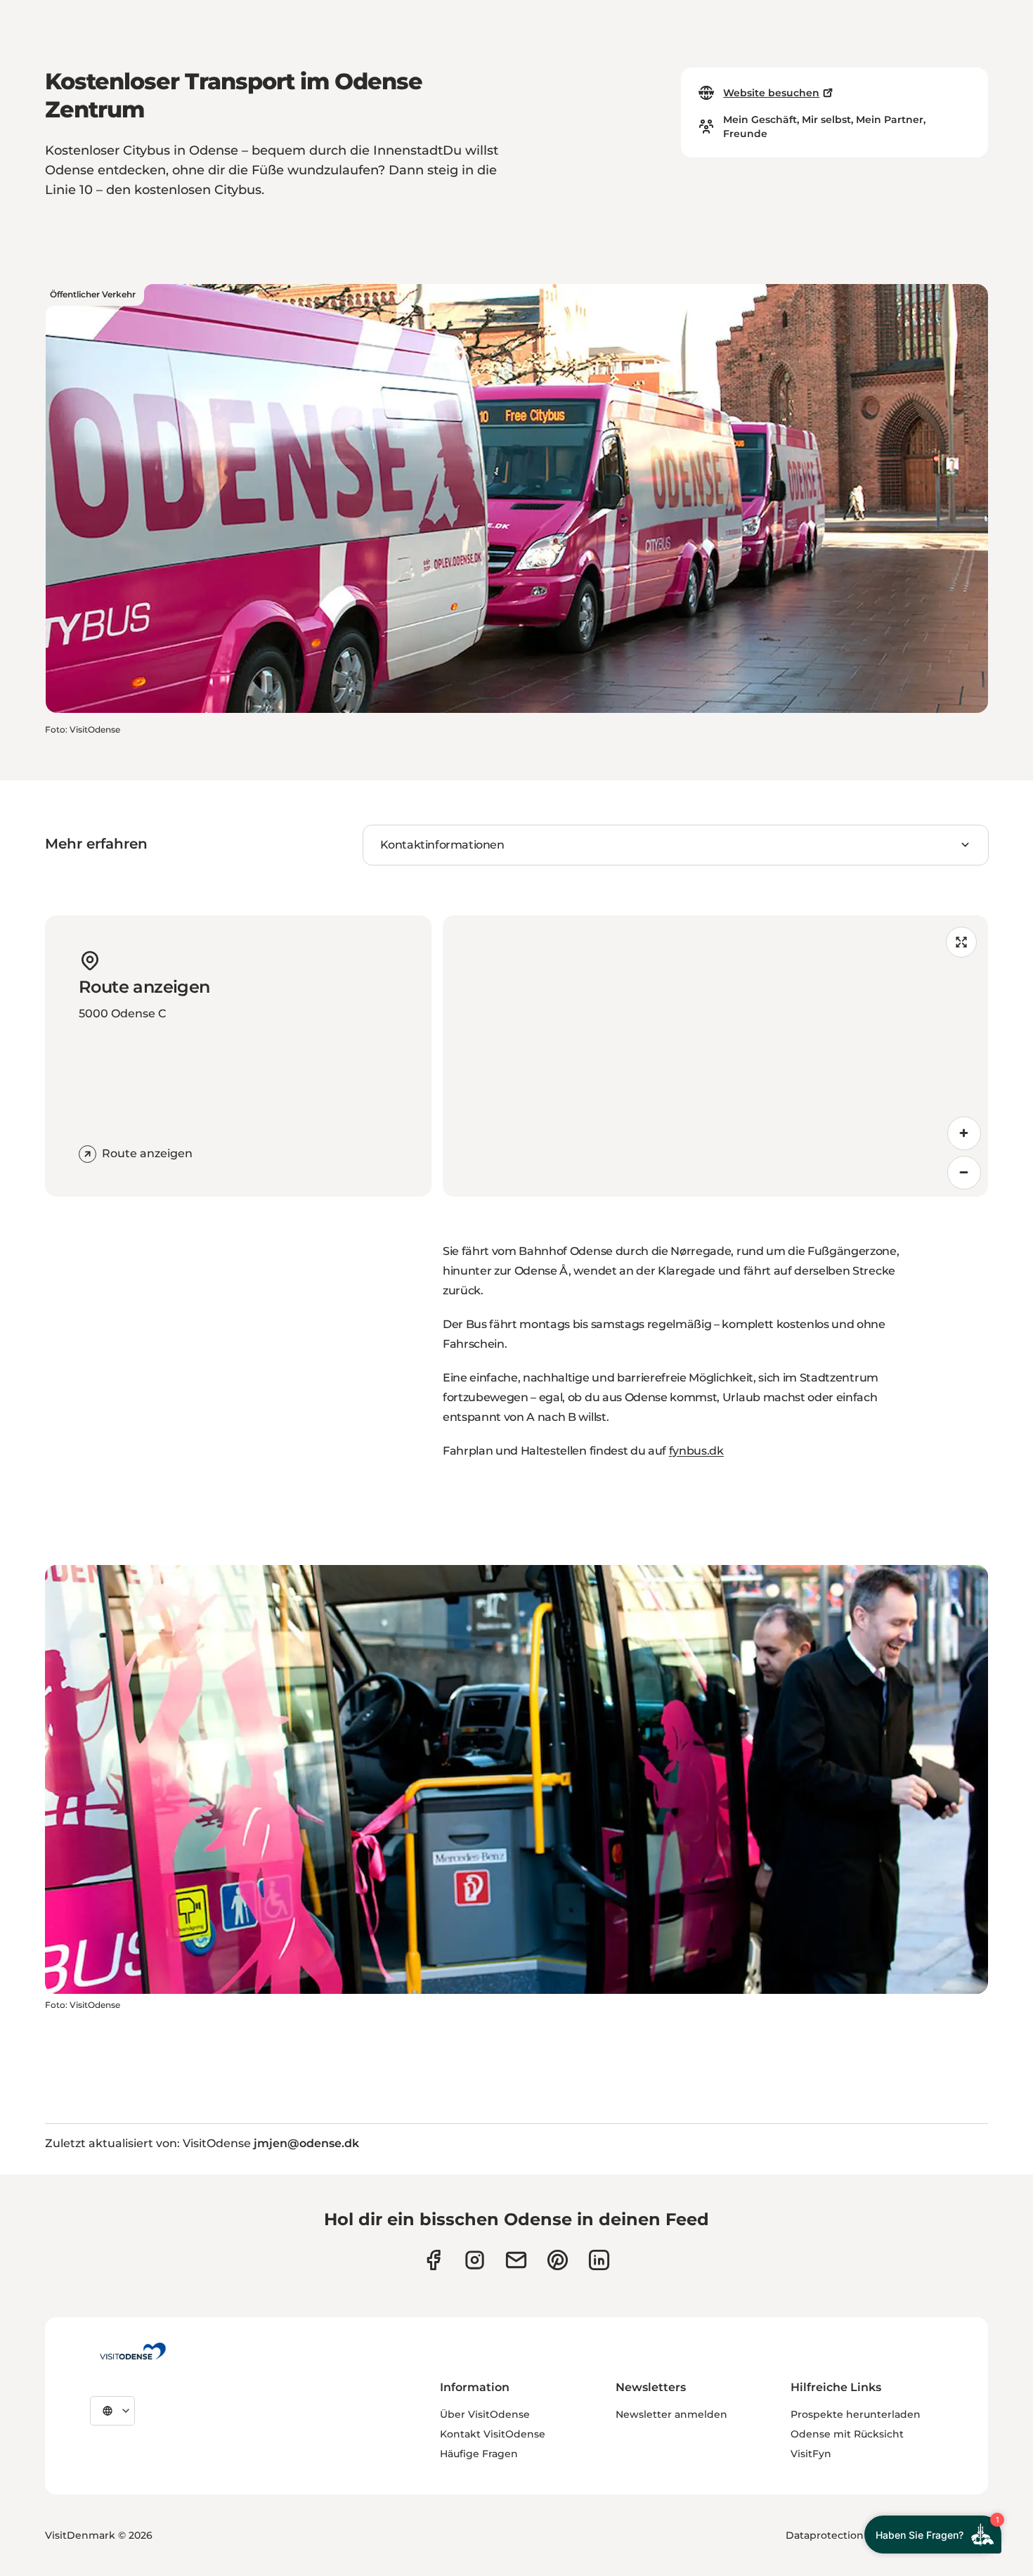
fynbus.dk (696, 1451)
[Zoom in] (964, 1133)
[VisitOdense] (133, 2351)
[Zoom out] (964, 1173)
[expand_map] (961, 942)
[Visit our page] (475, 2260)
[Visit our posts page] (599, 2260)
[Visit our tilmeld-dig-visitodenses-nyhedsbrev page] (516, 2260)
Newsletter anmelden (671, 2414)
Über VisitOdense (485, 2414)
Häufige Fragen (479, 2454)
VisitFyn (811, 2454)
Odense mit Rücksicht (847, 2434)
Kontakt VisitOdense (493, 2434)
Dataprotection (825, 2535)
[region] (715, 1056)
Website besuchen (771, 93)
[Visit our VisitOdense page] (433, 2260)
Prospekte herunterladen (856, 2414)
